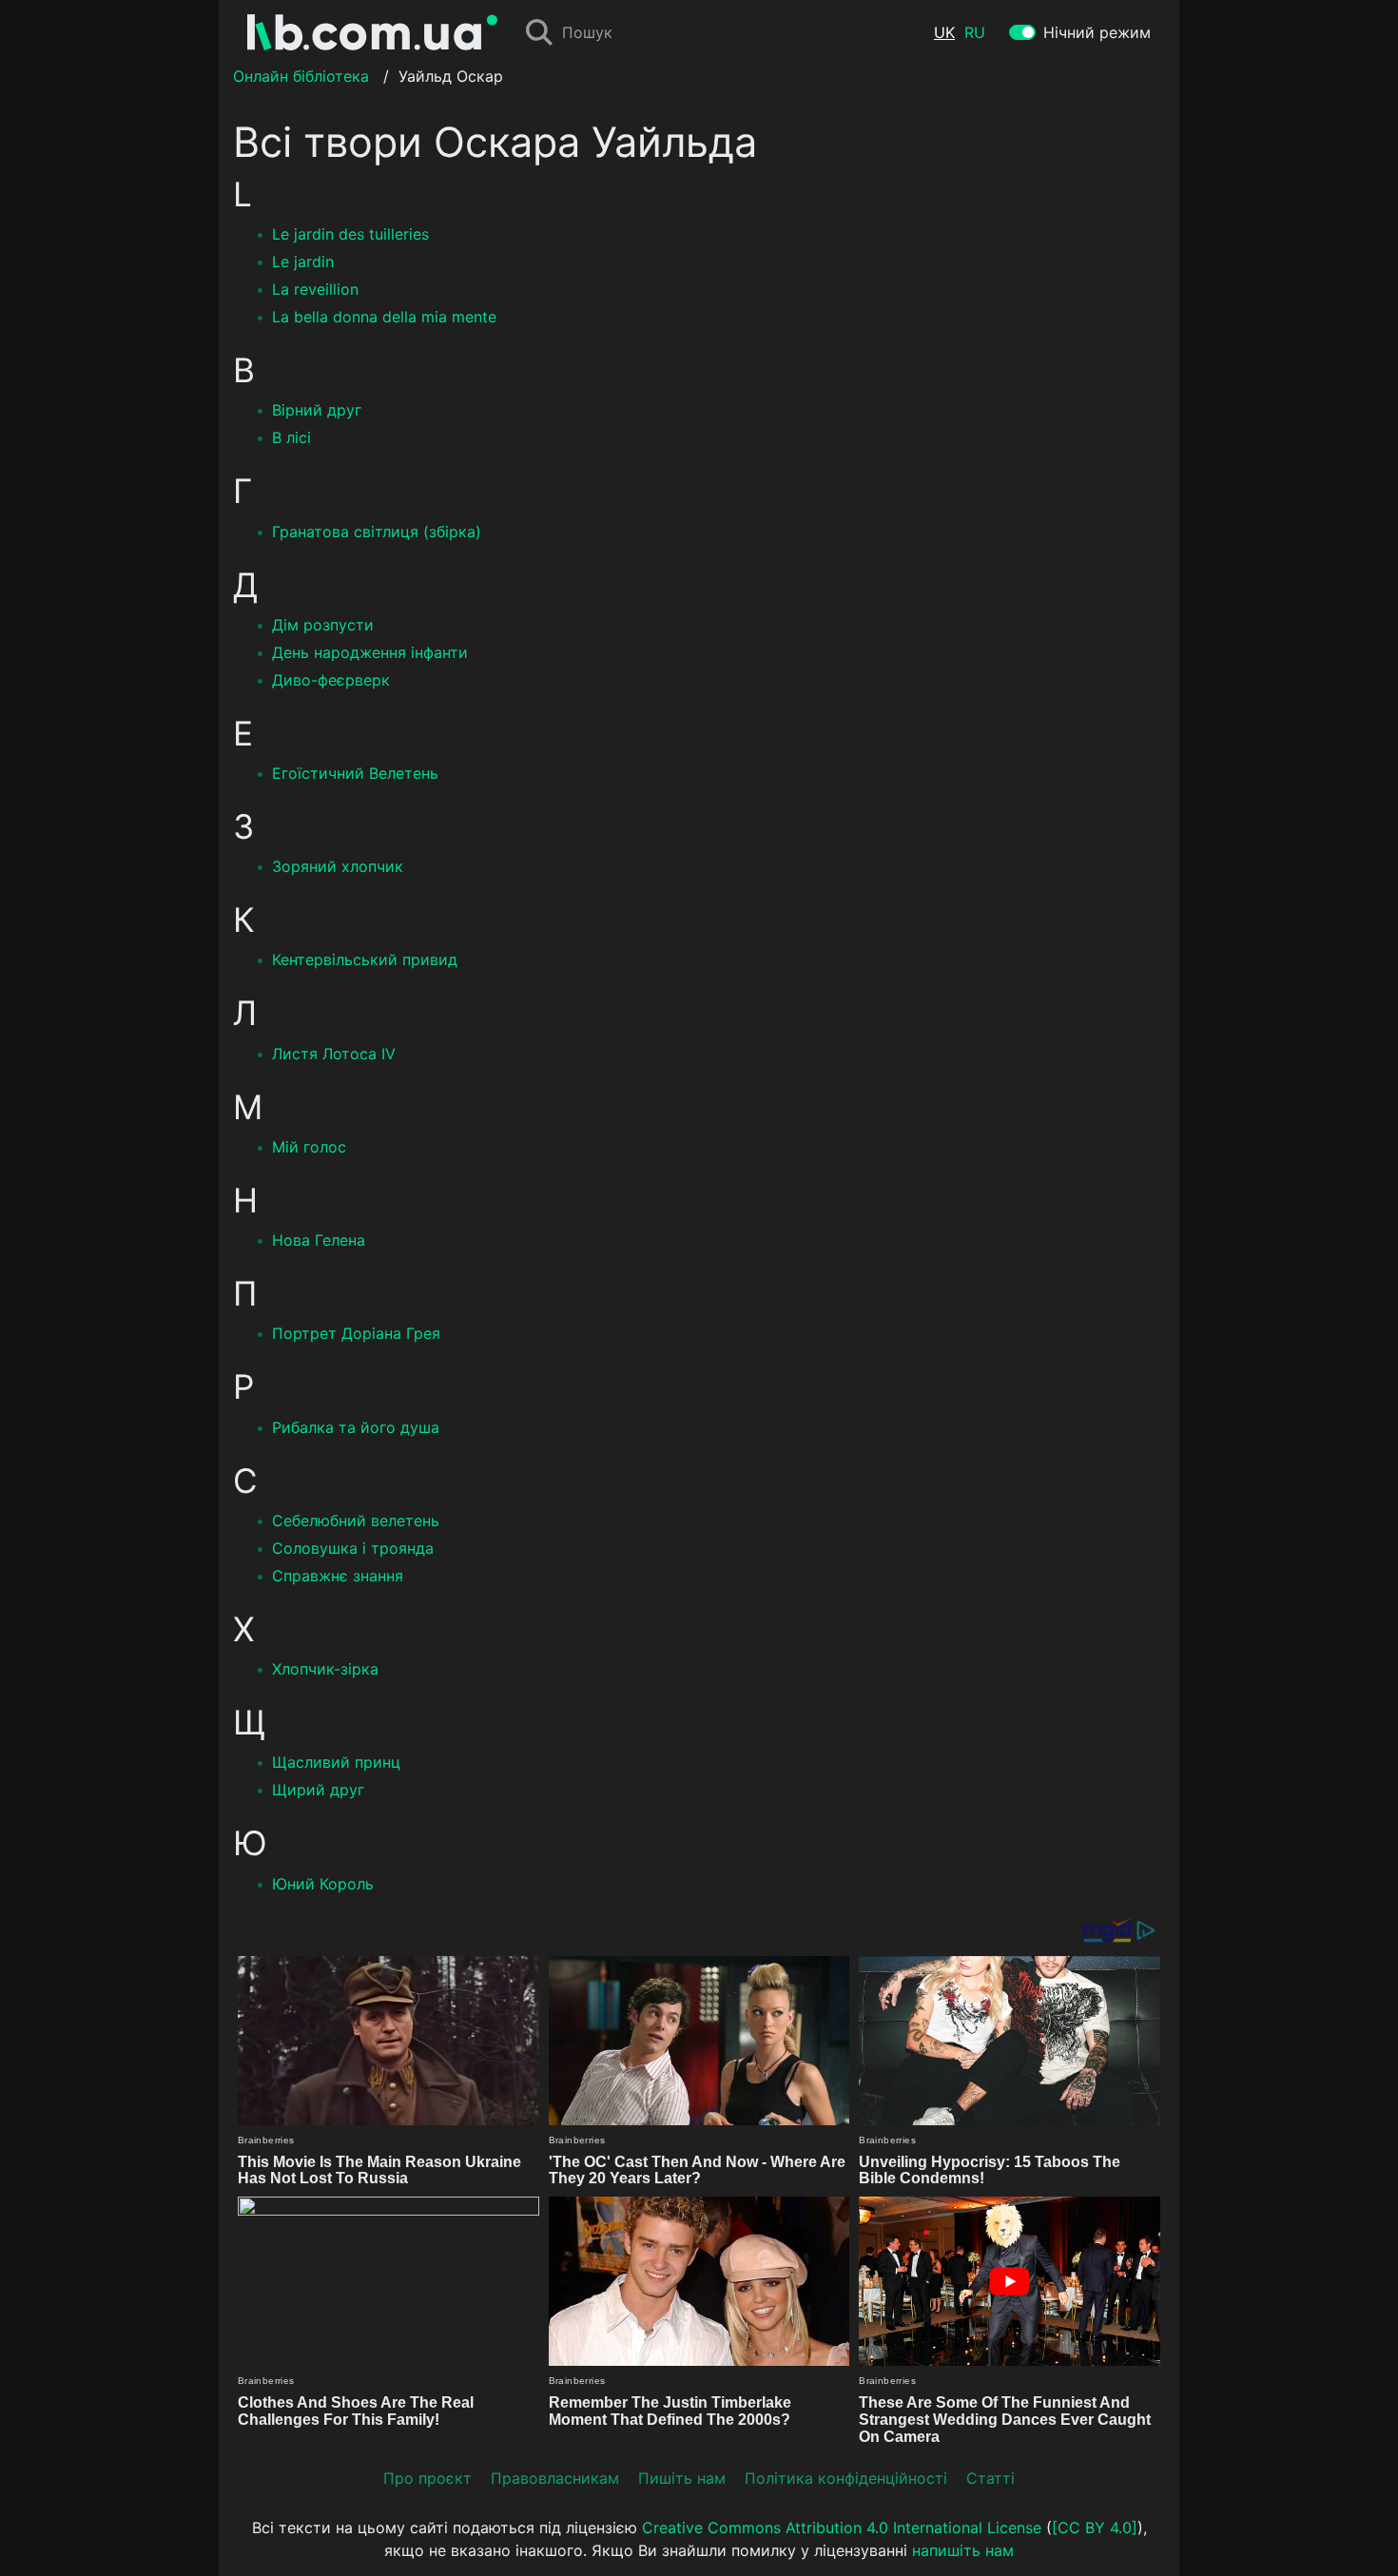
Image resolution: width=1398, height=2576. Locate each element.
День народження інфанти (370, 652)
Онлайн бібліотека (301, 76)
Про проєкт (427, 2478)
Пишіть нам (682, 2478)
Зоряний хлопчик (338, 866)
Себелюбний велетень (356, 1520)
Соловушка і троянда (353, 1548)
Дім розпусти (323, 625)
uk (944, 32)
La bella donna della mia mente (384, 317)
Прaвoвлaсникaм (555, 2478)
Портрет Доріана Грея (356, 1333)
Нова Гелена (319, 1240)
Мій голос (309, 1147)
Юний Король (323, 1884)
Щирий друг (318, 1790)
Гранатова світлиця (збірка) (377, 532)
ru (975, 32)
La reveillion (315, 289)
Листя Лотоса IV (334, 1054)
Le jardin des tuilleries (350, 234)
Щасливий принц (336, 1762)
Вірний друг (317, 410)
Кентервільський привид (365, 959)
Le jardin (303, 261)
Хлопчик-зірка (325, 1669)
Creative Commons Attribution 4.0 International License (842, 2528)
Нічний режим (1097, 32)
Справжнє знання (338, 1576)
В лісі (291, 437)
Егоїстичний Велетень (355, 773)
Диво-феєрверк (331, 680)
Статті (990, 2478)
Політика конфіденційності (846, 2478)
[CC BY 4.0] (1095, 2528)
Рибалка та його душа (356, 1427)
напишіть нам (963, 2550)
